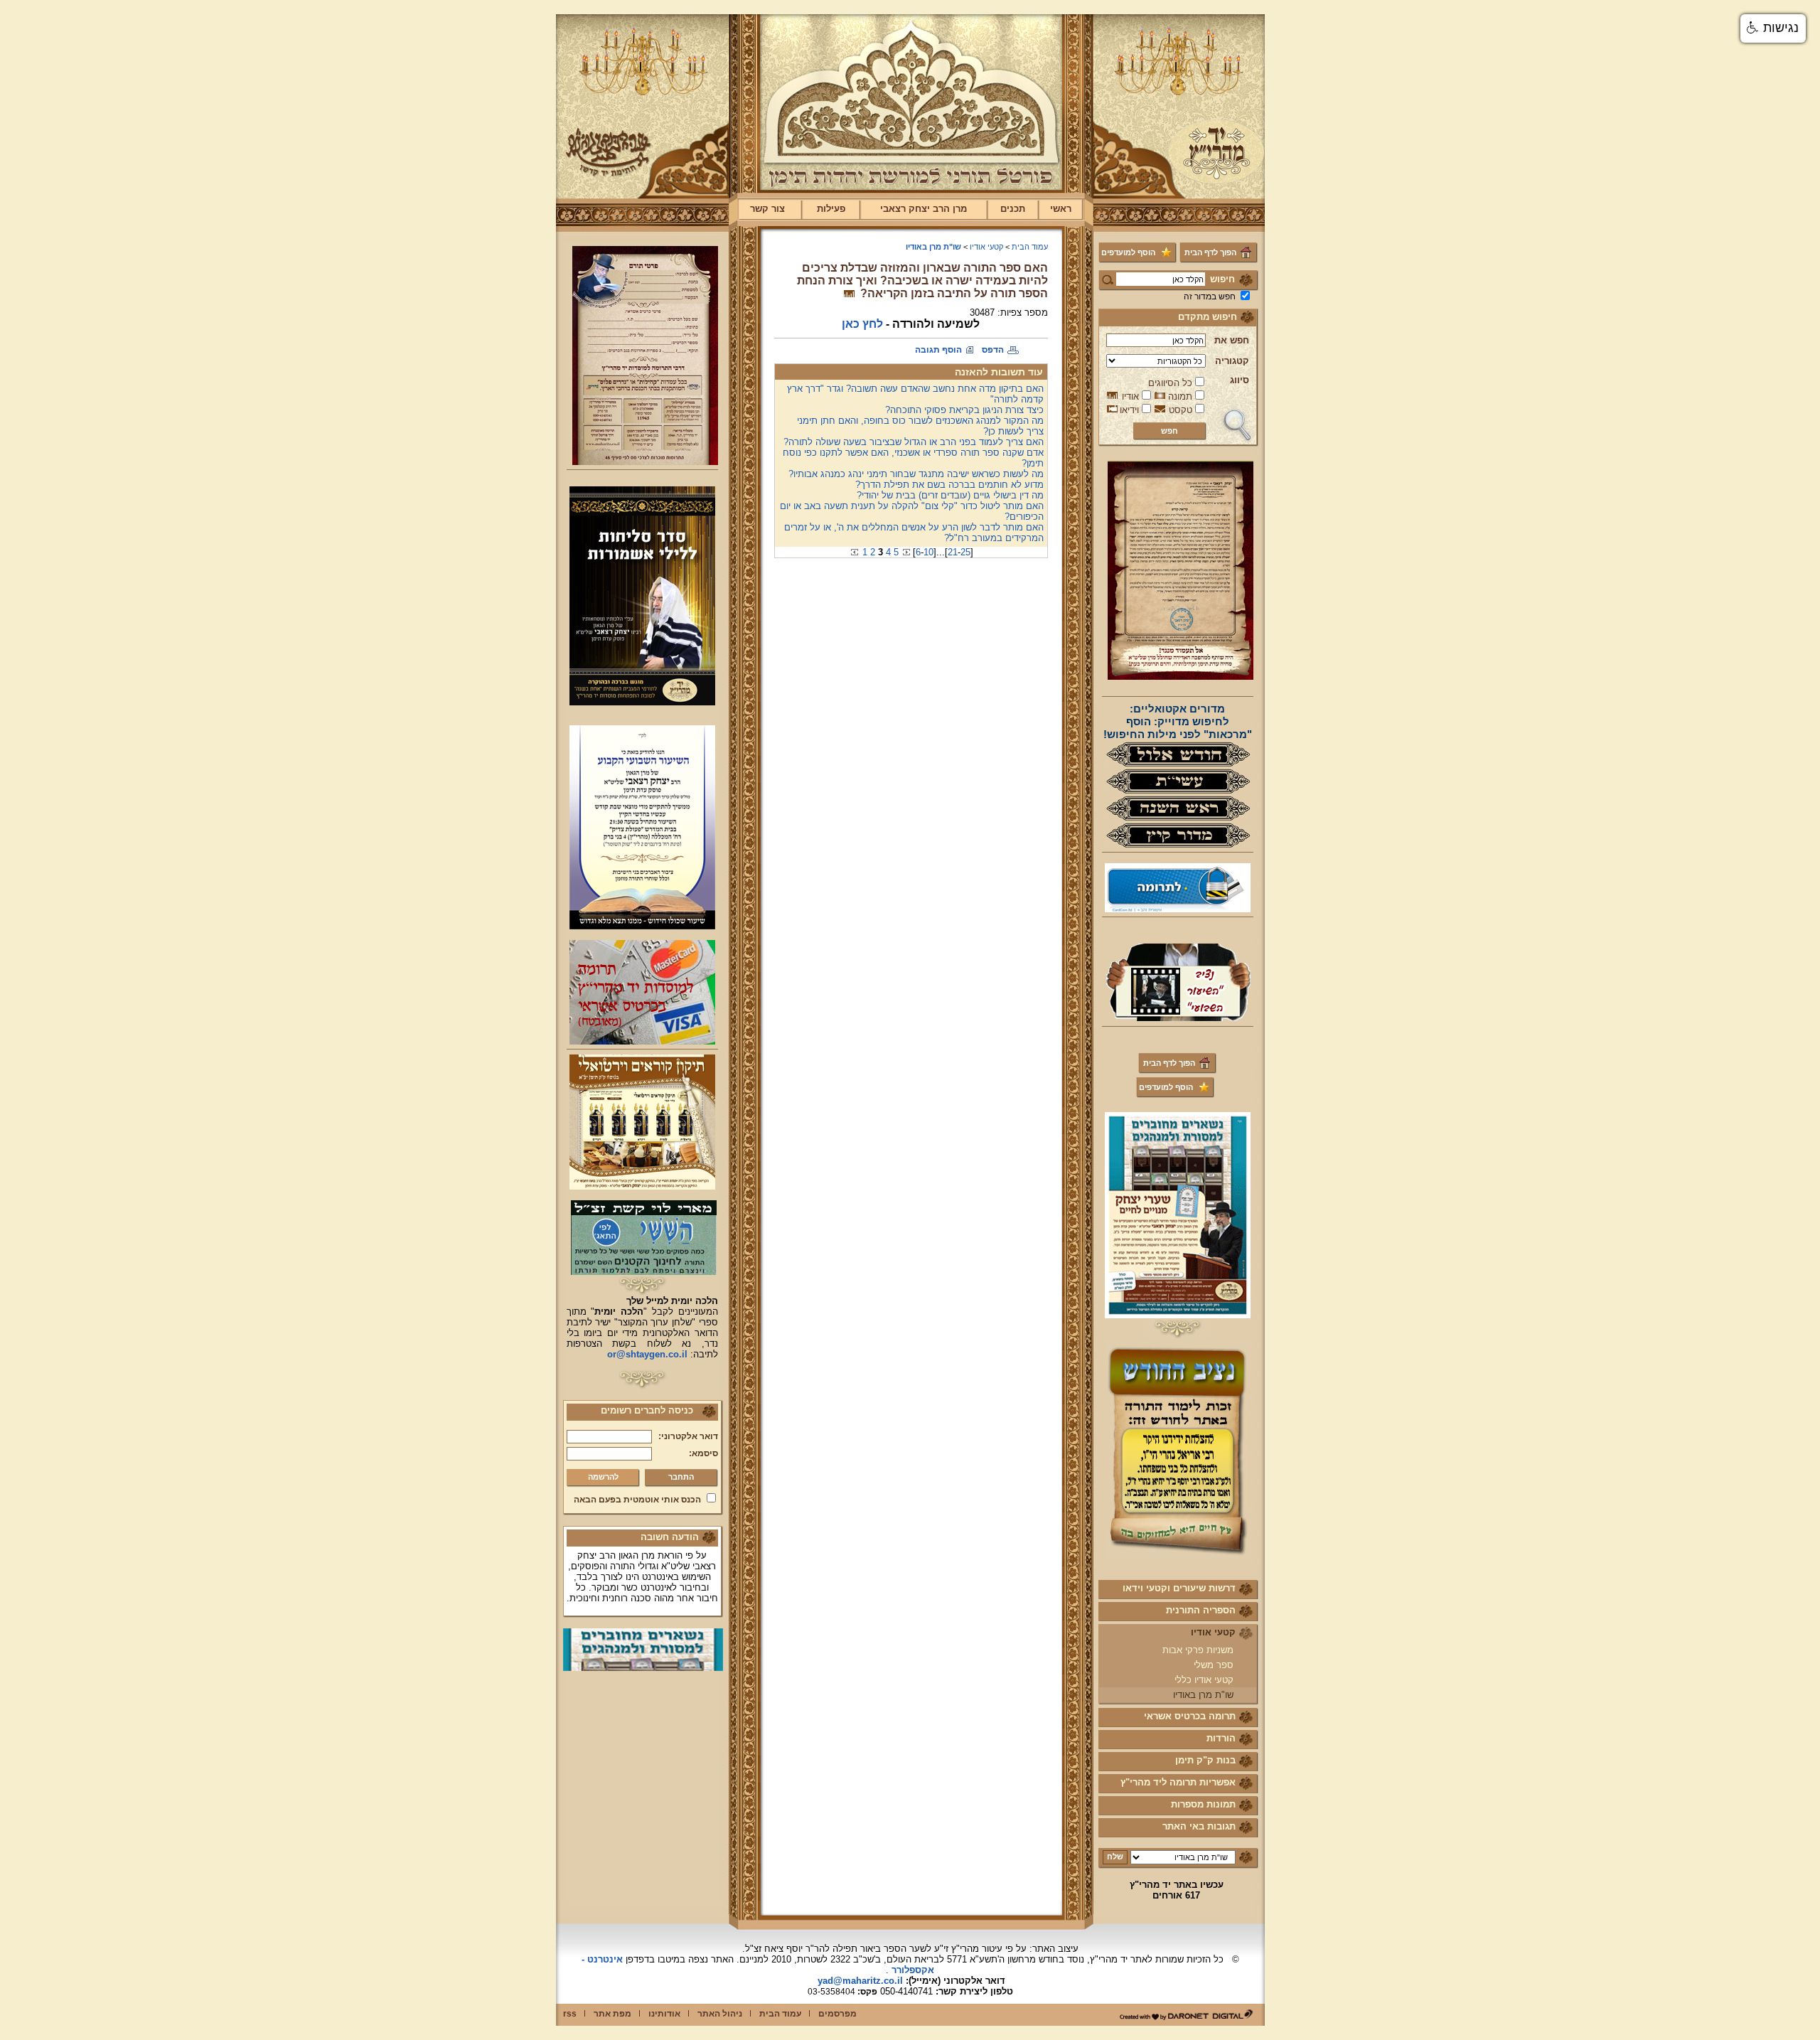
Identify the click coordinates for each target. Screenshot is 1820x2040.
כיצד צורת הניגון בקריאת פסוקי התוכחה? (964, 410)
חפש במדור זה (1210, 297)
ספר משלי (1214, 1665)
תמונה (1180, 396)
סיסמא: (703, 1453)
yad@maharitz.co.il (860, 1981)
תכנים (1013, 209)
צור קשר (767, 209)
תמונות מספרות (1203, 1804)
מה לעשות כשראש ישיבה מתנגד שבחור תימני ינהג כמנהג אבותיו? (916, 474)
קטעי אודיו (1213, 1632)
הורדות (1221, 1738)
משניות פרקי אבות (1198, 1650)
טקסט (1181, 410)
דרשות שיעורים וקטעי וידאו (1179, 1588)
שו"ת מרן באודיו (1203, 1695)
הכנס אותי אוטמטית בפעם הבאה (637, 1500)
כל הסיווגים (1170, 383)
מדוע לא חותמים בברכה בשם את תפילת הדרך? (949, 485)
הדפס (993, 350)
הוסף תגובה (938, 350)
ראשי (1061, 209)
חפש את (1232, 340)
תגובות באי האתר (1199, 1826)
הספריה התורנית (1201, 1610)
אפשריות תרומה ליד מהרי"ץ (1178, 1782)
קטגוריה (1232, 361)
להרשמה (603, 1477)
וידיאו (1129, 410)
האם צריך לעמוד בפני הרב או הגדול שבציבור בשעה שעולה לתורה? (914, 442)
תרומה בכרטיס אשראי (1190, 1716)
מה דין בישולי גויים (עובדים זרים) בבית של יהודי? (950, 495)
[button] (1773, 28)
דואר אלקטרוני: (688, 1436)
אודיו (1130, 396)
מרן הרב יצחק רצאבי (924, 209)
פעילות (831, 209)
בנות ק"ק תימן (1205, 1760)
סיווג (1240, 380)
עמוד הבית (1030, 247)
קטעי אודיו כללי (1204, 1680)
